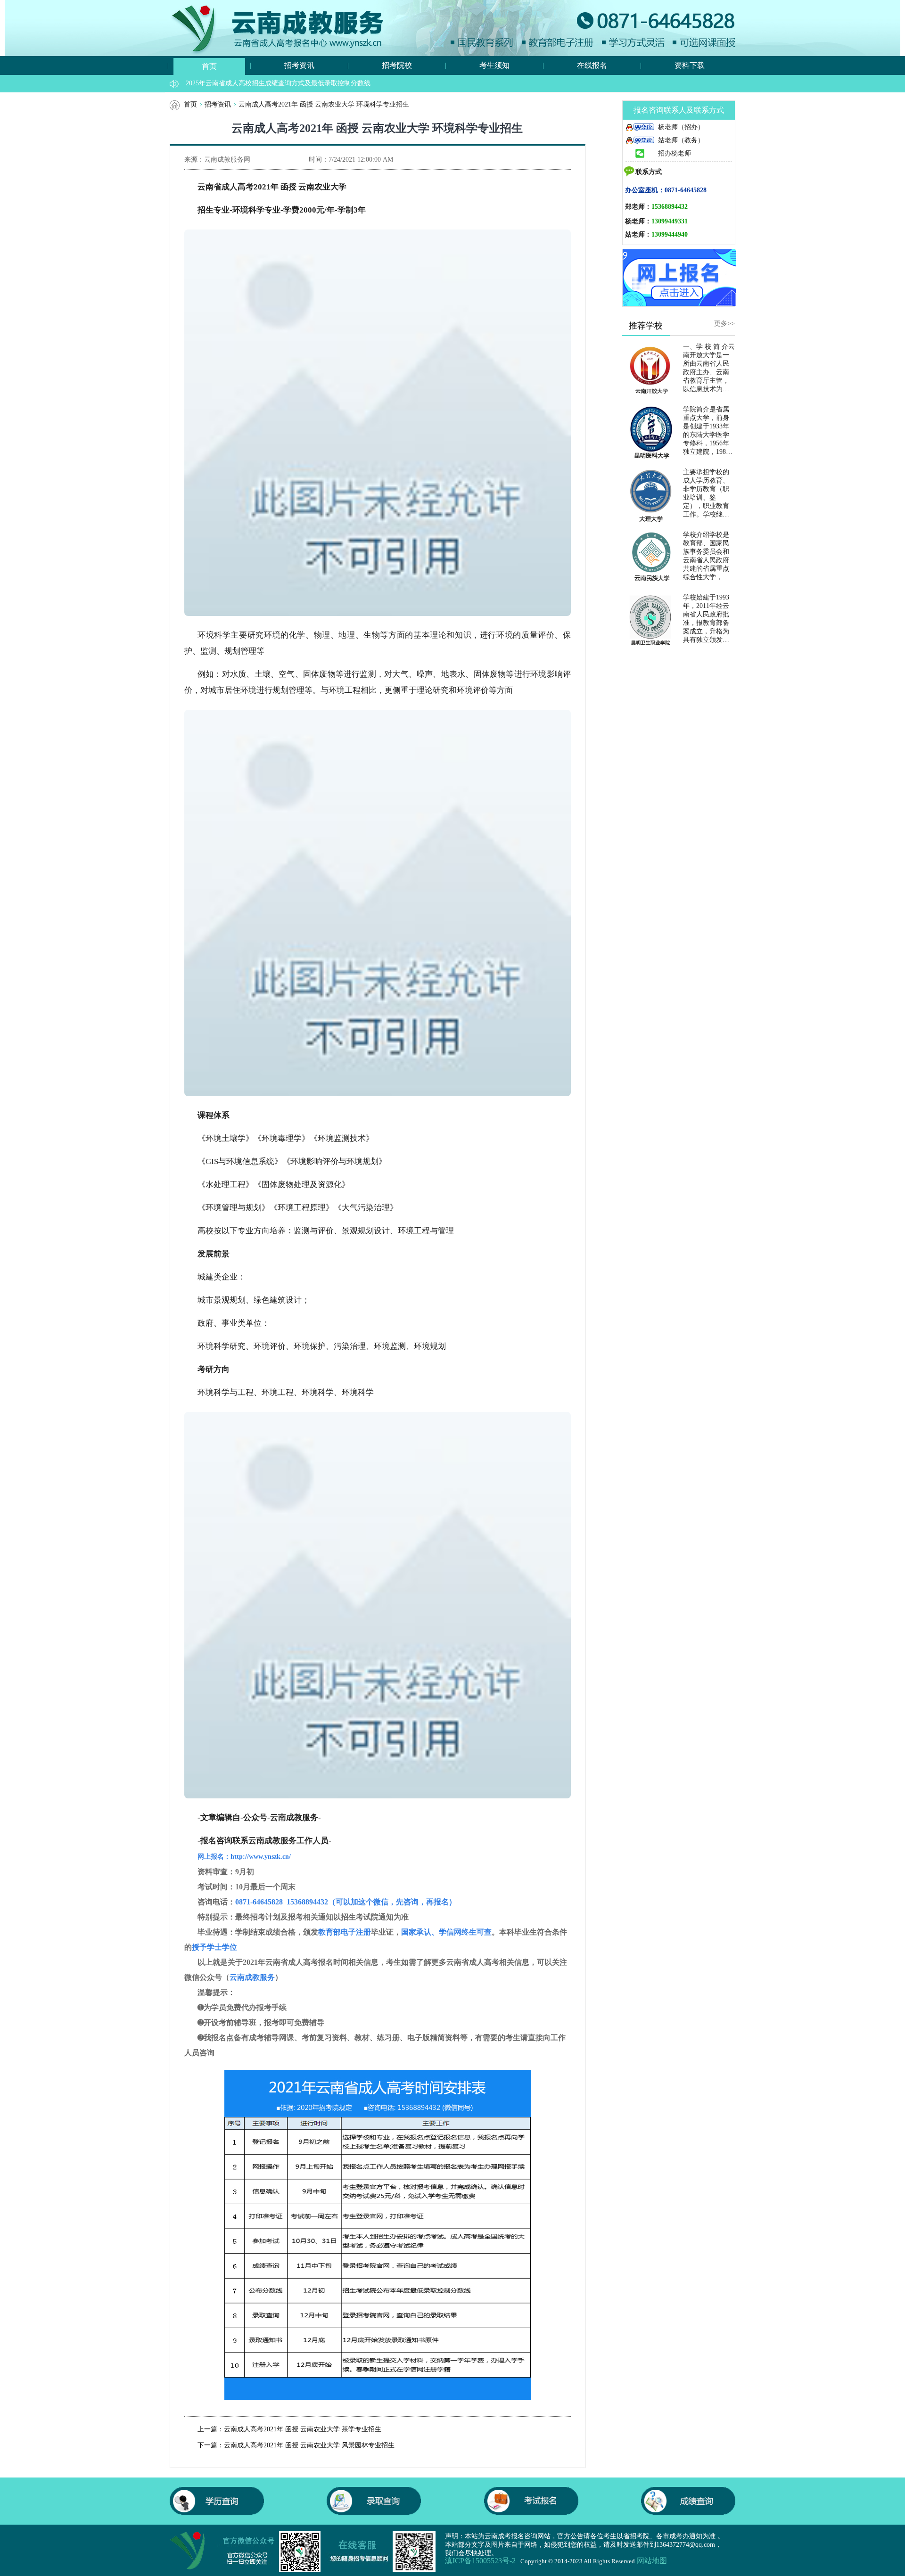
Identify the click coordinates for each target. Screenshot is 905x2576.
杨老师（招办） (681, 127)
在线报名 (592, 65)
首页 (209, 66)
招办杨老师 (675, 153)
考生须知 (494, 65)
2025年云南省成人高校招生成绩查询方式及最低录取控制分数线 (278, 83)
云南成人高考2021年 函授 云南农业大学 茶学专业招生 (303, 2429)
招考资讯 (299, 65)
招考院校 (397, 65)
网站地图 (652, 2561)
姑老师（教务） (681, 140)
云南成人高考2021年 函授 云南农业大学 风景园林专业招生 (309, 2445)
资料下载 (690, 65)
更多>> (724, 324)
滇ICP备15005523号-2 (480, 2561)
